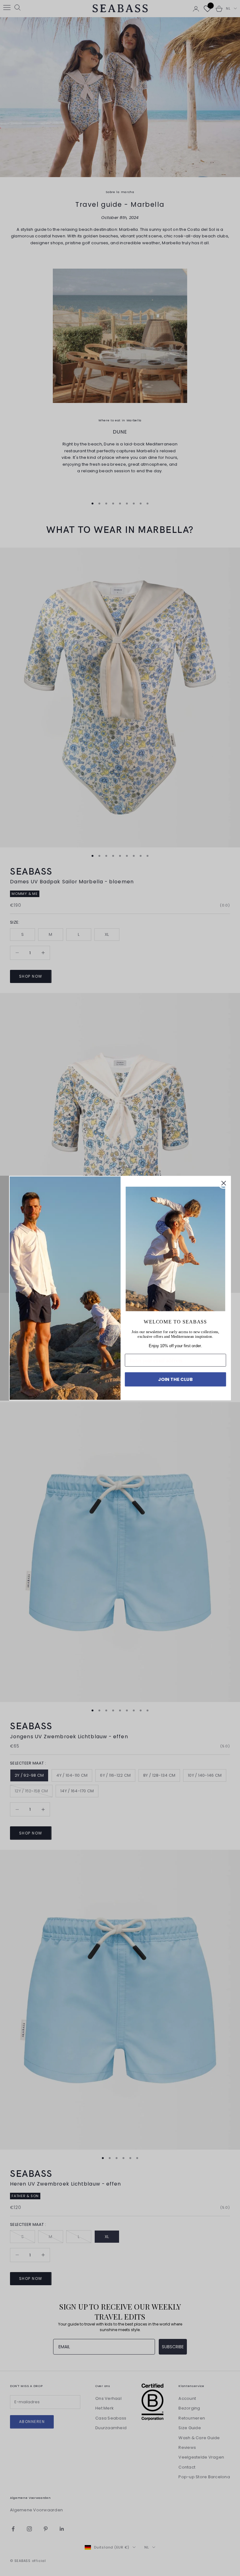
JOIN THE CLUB (175, 1379)
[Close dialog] (224, 1183)
